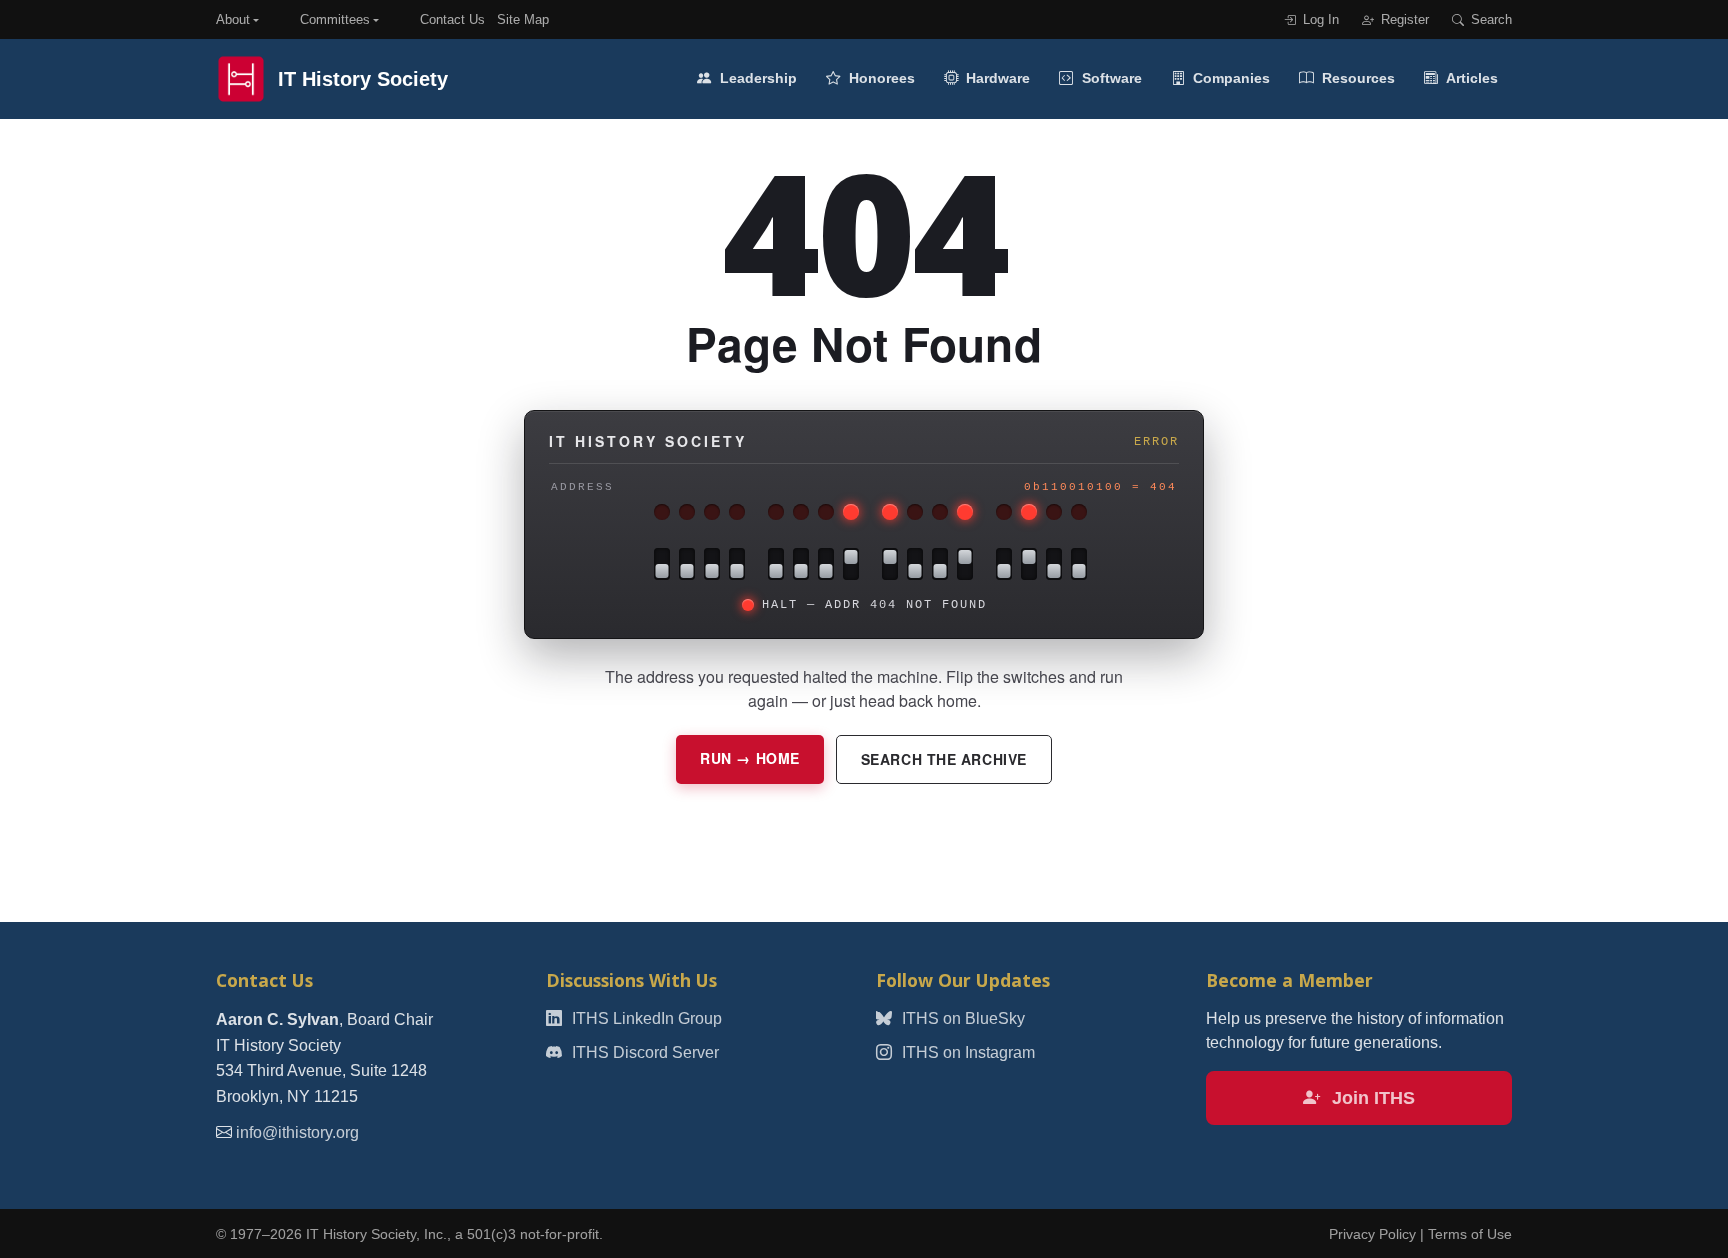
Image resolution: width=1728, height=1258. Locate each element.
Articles (1470, 78)
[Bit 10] (801, 564)
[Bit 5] (940, 564)
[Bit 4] (965, 564)
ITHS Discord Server (643, 1052)
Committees (335, 19)
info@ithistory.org (297, 1132)
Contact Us (452, 19)
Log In (1319, 19)
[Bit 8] (851, 564)
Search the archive (944, 759)
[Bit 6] (915, 564)
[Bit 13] (712, 564)
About (233, 19)
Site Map (523, 19)
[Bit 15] (662, 564)
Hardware (996, 78)
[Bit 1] (1054, 564)
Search (1489, 19)
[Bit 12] (737, 564)
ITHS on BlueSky (961, 1018)
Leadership (756, 78)
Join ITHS (1371, 1098)
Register (1403, 19)
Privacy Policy (1372, 1234)
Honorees (880, 78)
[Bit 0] (1079, 564)
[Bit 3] (1004, 564)
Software (1110, 78)
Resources (1356, 78)
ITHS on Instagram (966, 1052)
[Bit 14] (687, 564)
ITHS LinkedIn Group (645, 1018)
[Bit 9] (826, 564)
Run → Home (750, 758)
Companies (1229, 78)
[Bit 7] (890, 564)
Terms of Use (1470, 1234)
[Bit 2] (1029, 564)
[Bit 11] (776, 564)
